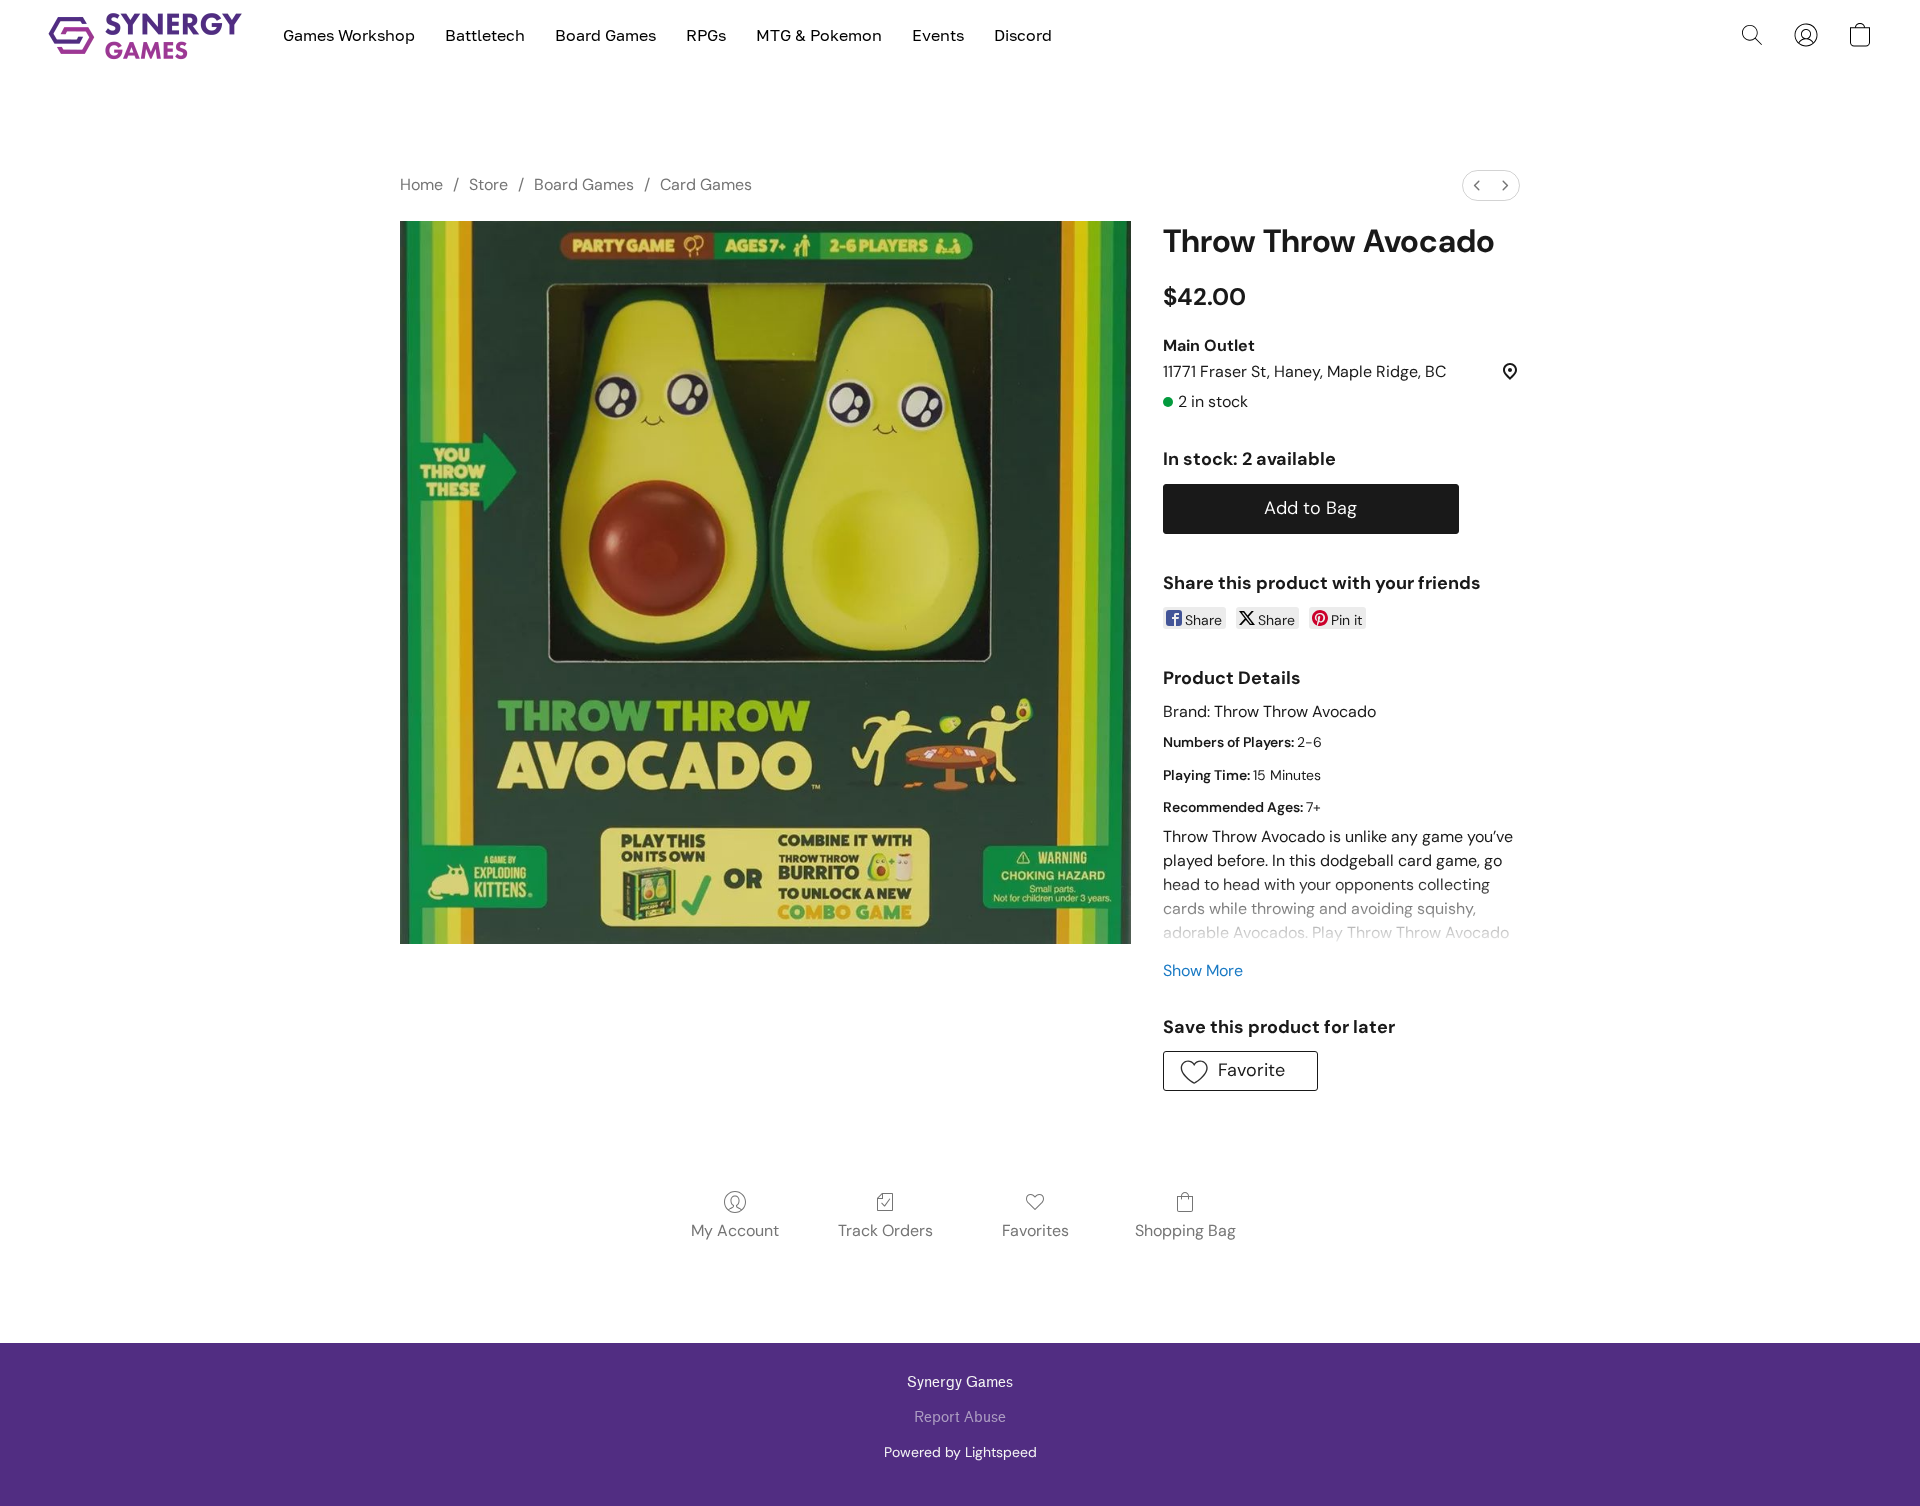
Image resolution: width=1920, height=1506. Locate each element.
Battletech (485, 35)
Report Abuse (960, 1417)
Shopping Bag (1185, 1230)
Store (488, 184)
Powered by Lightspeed (960, 1452)
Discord (1023, 35)
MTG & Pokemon (819, 35)
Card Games (706, 184)
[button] (145, 35)
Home (421, 184)
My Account (735, 1230)
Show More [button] (1203, 970)
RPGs (706, 35)
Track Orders (885, 1230)
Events (938, 35)
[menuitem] (1477, 185)
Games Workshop (349, 35)
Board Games (605, 35)
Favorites (1035, 1230)
